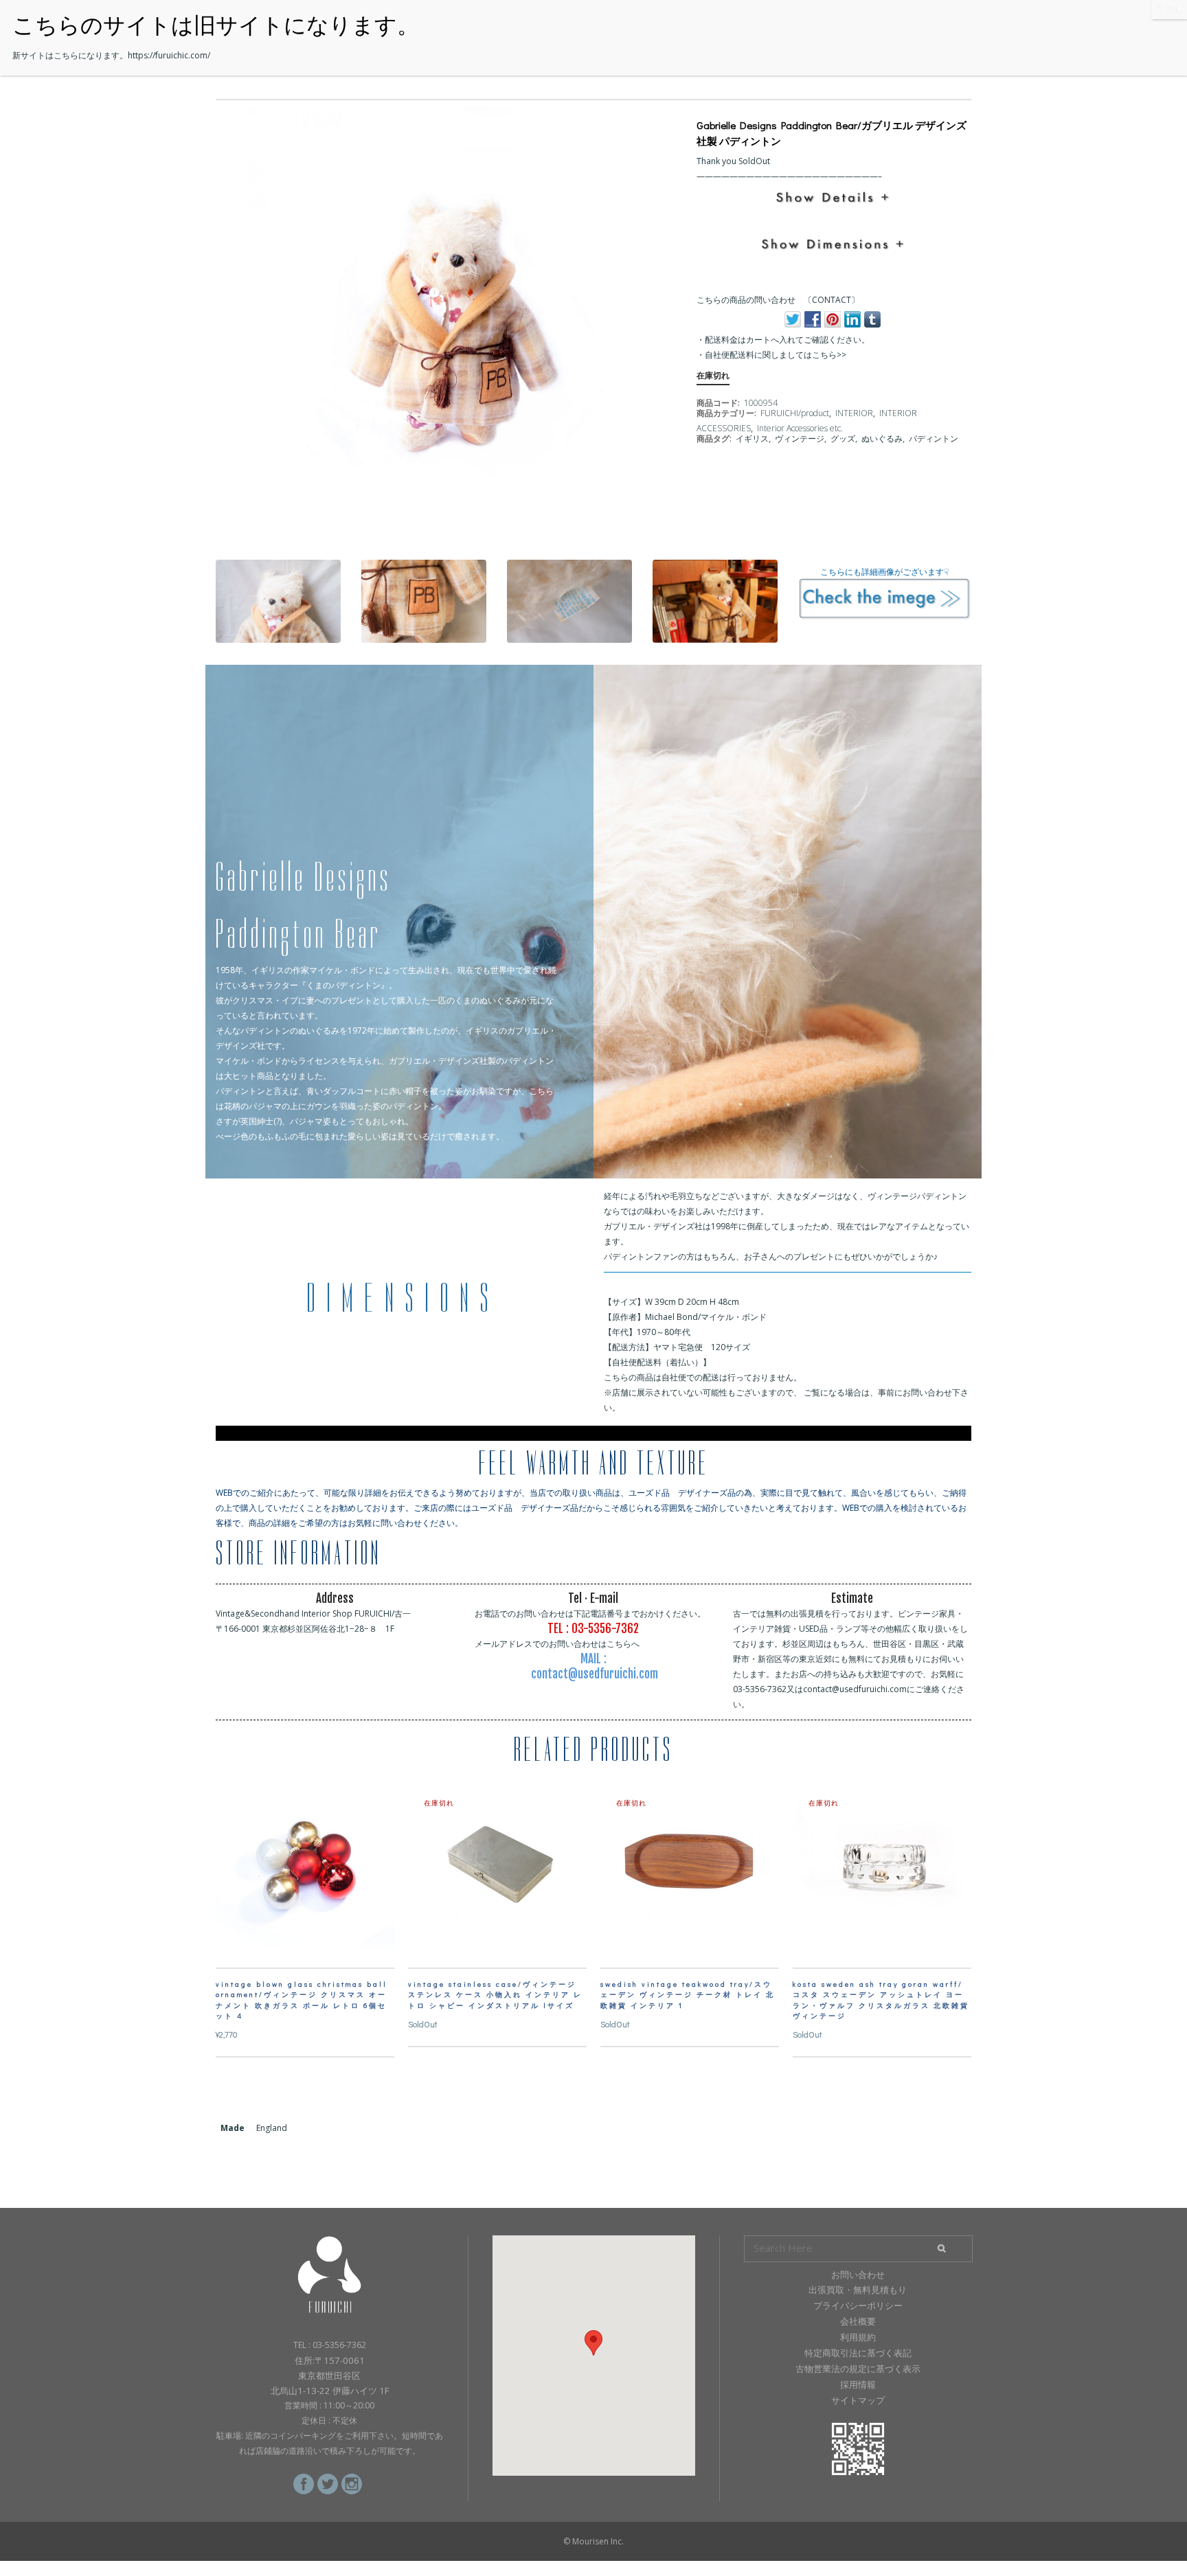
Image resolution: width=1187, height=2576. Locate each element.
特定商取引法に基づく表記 (858, 2353)
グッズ (843, 438)
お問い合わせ (858, 2275)
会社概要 (858, 2321)
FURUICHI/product (795, 413)
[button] (593, 2343)
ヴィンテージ (800, 438)
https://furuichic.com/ (169, 55)
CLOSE (1169, 9)
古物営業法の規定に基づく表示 (858, 2369)
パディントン (934, 438)
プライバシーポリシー (858, 2305)
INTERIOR (854, 413)
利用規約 (858, 2337)
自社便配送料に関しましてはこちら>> (776, 355)
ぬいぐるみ (882, 438)
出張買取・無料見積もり (858, 2290)
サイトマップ (858, 2400)
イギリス (752, 438)
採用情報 (858, 2384)
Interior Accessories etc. (800, 428)
